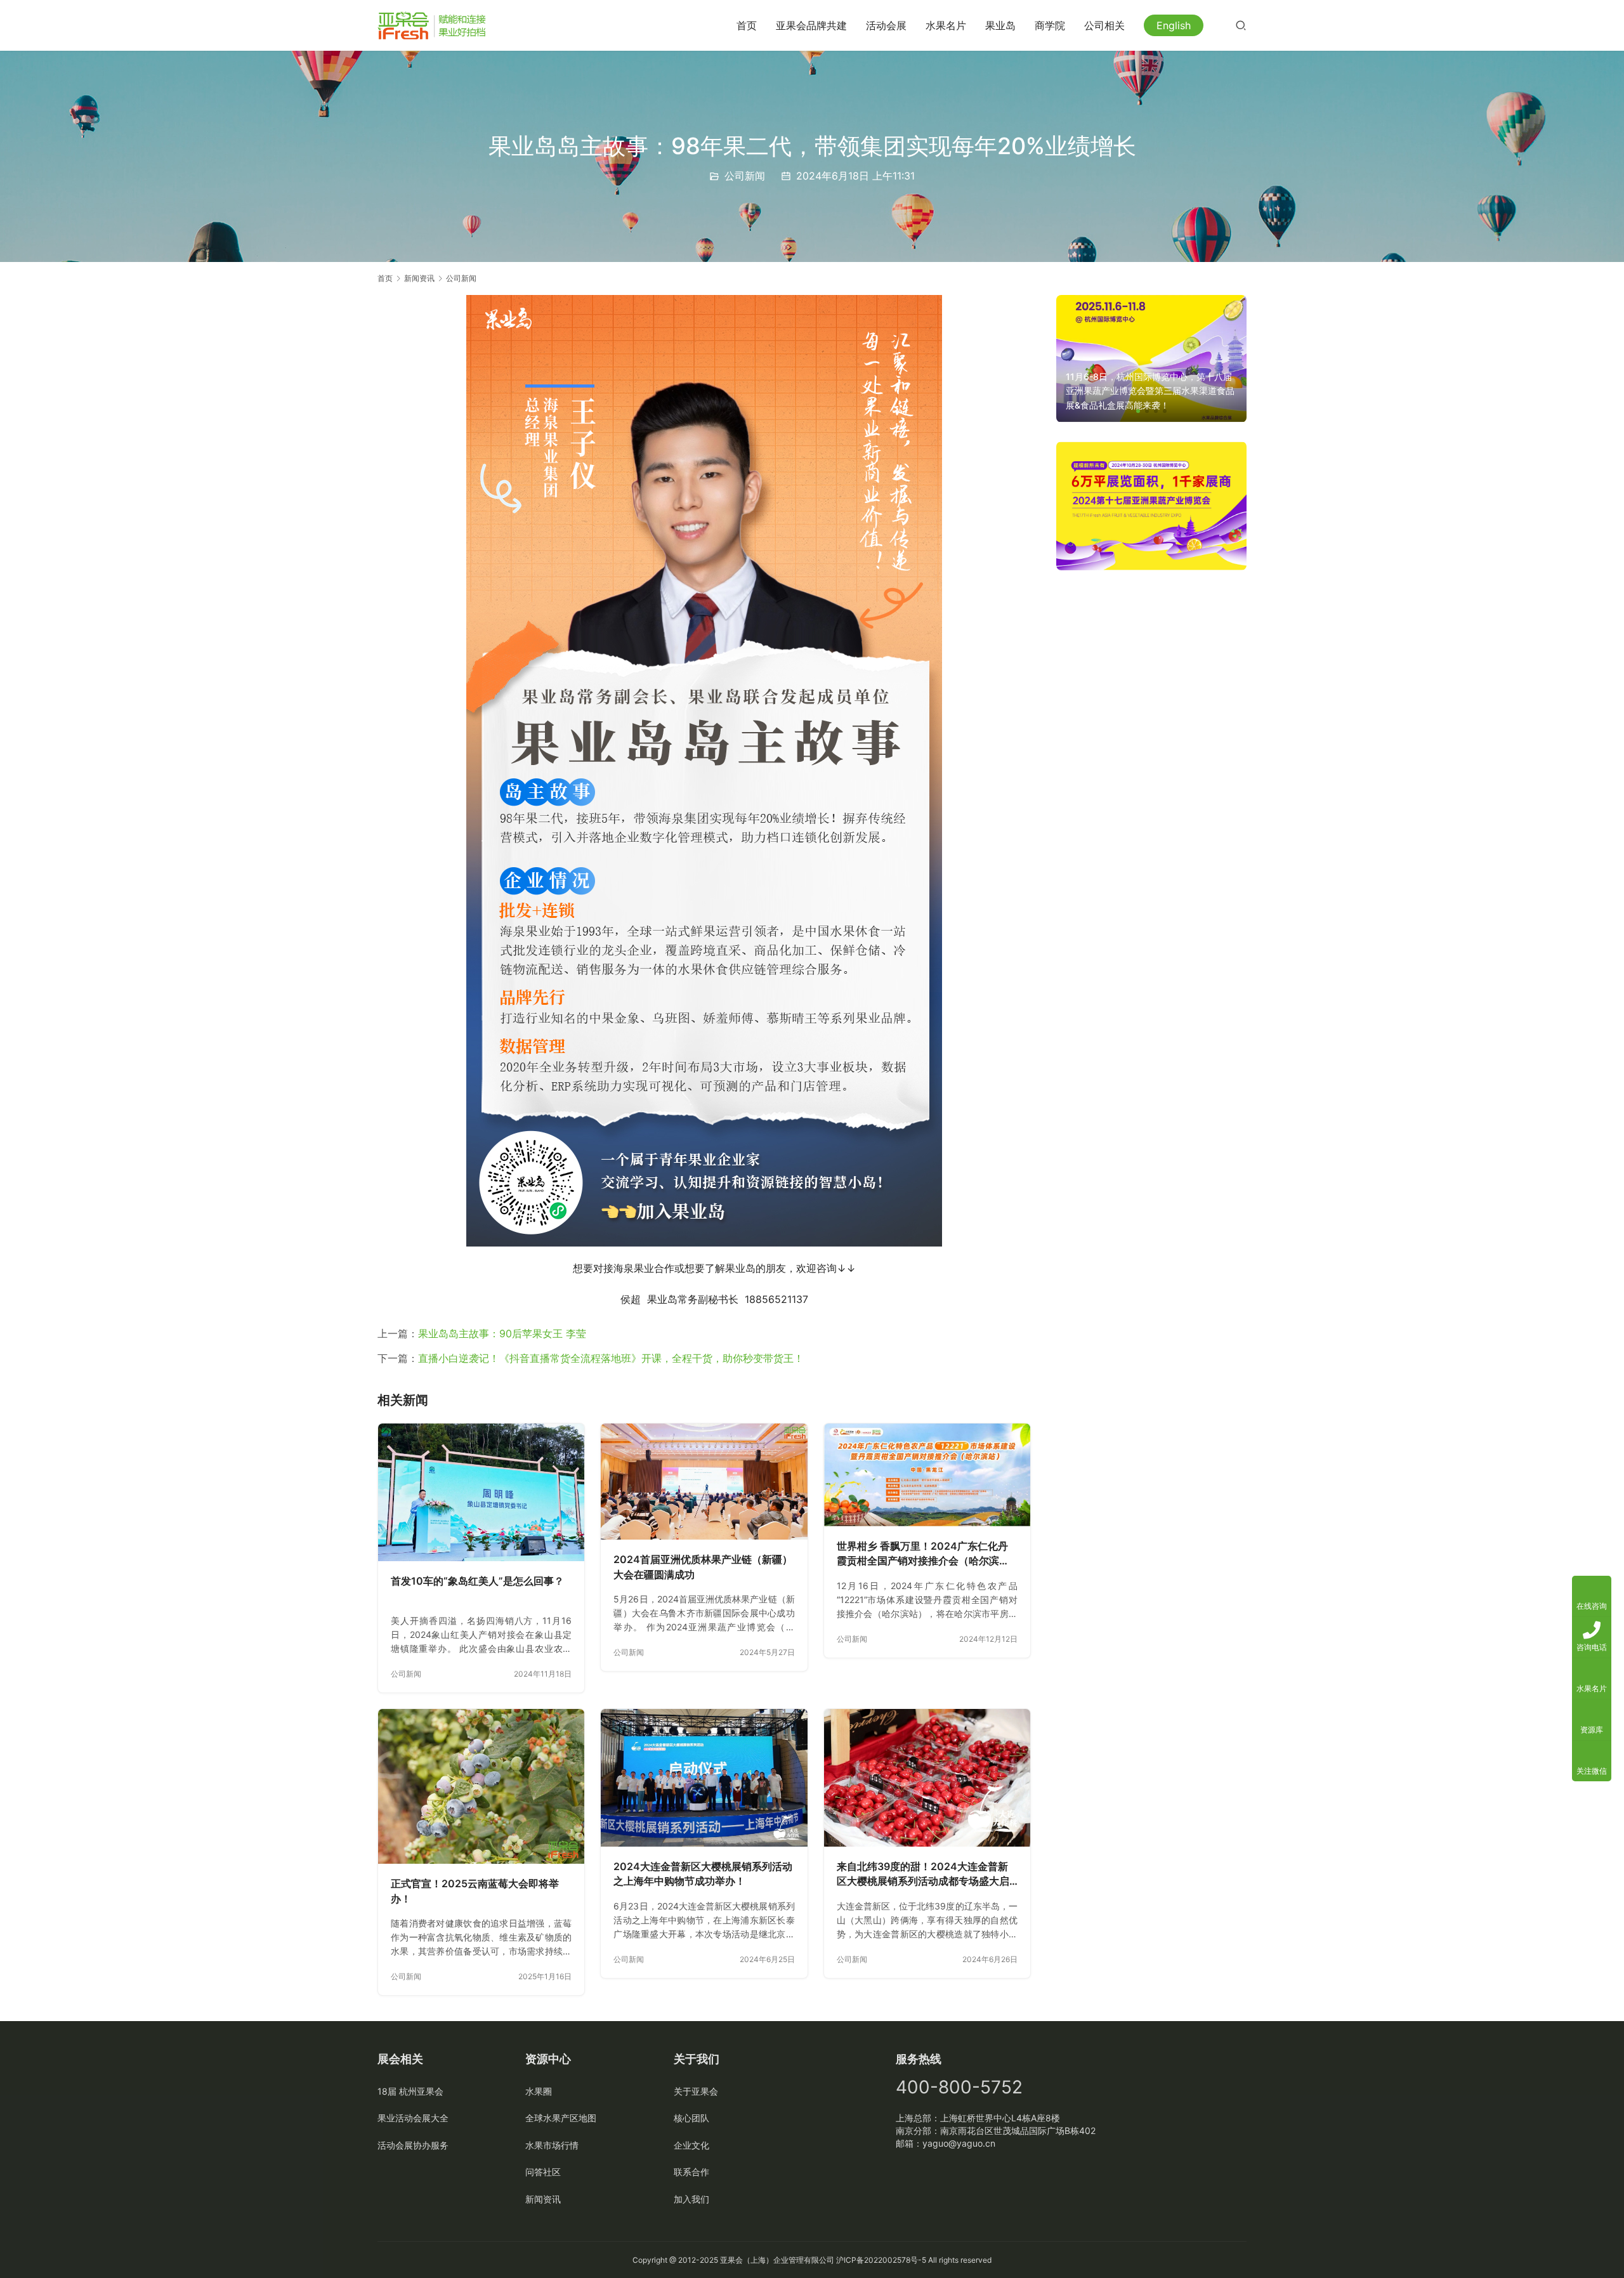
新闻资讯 (543, 2199)
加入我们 (691, 2199)
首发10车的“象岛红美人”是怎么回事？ (477, 1581)
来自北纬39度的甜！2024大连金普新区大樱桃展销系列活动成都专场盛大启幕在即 (923, 1875)
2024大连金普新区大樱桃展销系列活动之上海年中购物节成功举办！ (703, 1874)
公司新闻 (745, 176)
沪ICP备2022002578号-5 (881, 2260)
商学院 (1050, 25)
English (1174, 25)
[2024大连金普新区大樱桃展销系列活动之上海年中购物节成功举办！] (704, 1778)
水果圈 (539, 2091)
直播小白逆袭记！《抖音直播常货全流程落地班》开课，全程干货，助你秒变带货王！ (611, 1358)
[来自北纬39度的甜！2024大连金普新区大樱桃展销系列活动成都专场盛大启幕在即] (927, 1778)
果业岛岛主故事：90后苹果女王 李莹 (502, 1333)
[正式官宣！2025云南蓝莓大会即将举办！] (481, 1786)
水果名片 (946, 25)
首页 (747, 25)
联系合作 (691, 2172)
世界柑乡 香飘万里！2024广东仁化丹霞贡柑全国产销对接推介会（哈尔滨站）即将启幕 (922, 1554)
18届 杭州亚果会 (410, 2091)
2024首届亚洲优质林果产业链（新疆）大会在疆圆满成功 (703, 1567)
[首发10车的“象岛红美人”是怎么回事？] (481, 1492)
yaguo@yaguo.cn (959, 2143)
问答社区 (543, 2172)
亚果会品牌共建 (811, 25)
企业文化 (691, 2145)
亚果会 (731, 2260)
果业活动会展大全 (413, 2118)
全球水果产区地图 (561, 2118)
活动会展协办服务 (413, 2145)
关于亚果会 (696, 2091)
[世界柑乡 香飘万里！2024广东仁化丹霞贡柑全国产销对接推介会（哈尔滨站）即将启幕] (927, 1475)
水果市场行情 (552, 2145)
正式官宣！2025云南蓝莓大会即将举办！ (475, 1891)
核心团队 (691, 2118)
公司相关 (1104, 25)
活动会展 (886, 25)
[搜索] (1241, 25)
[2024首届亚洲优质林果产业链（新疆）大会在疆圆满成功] (704, 1482)
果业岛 (1000, 25)
